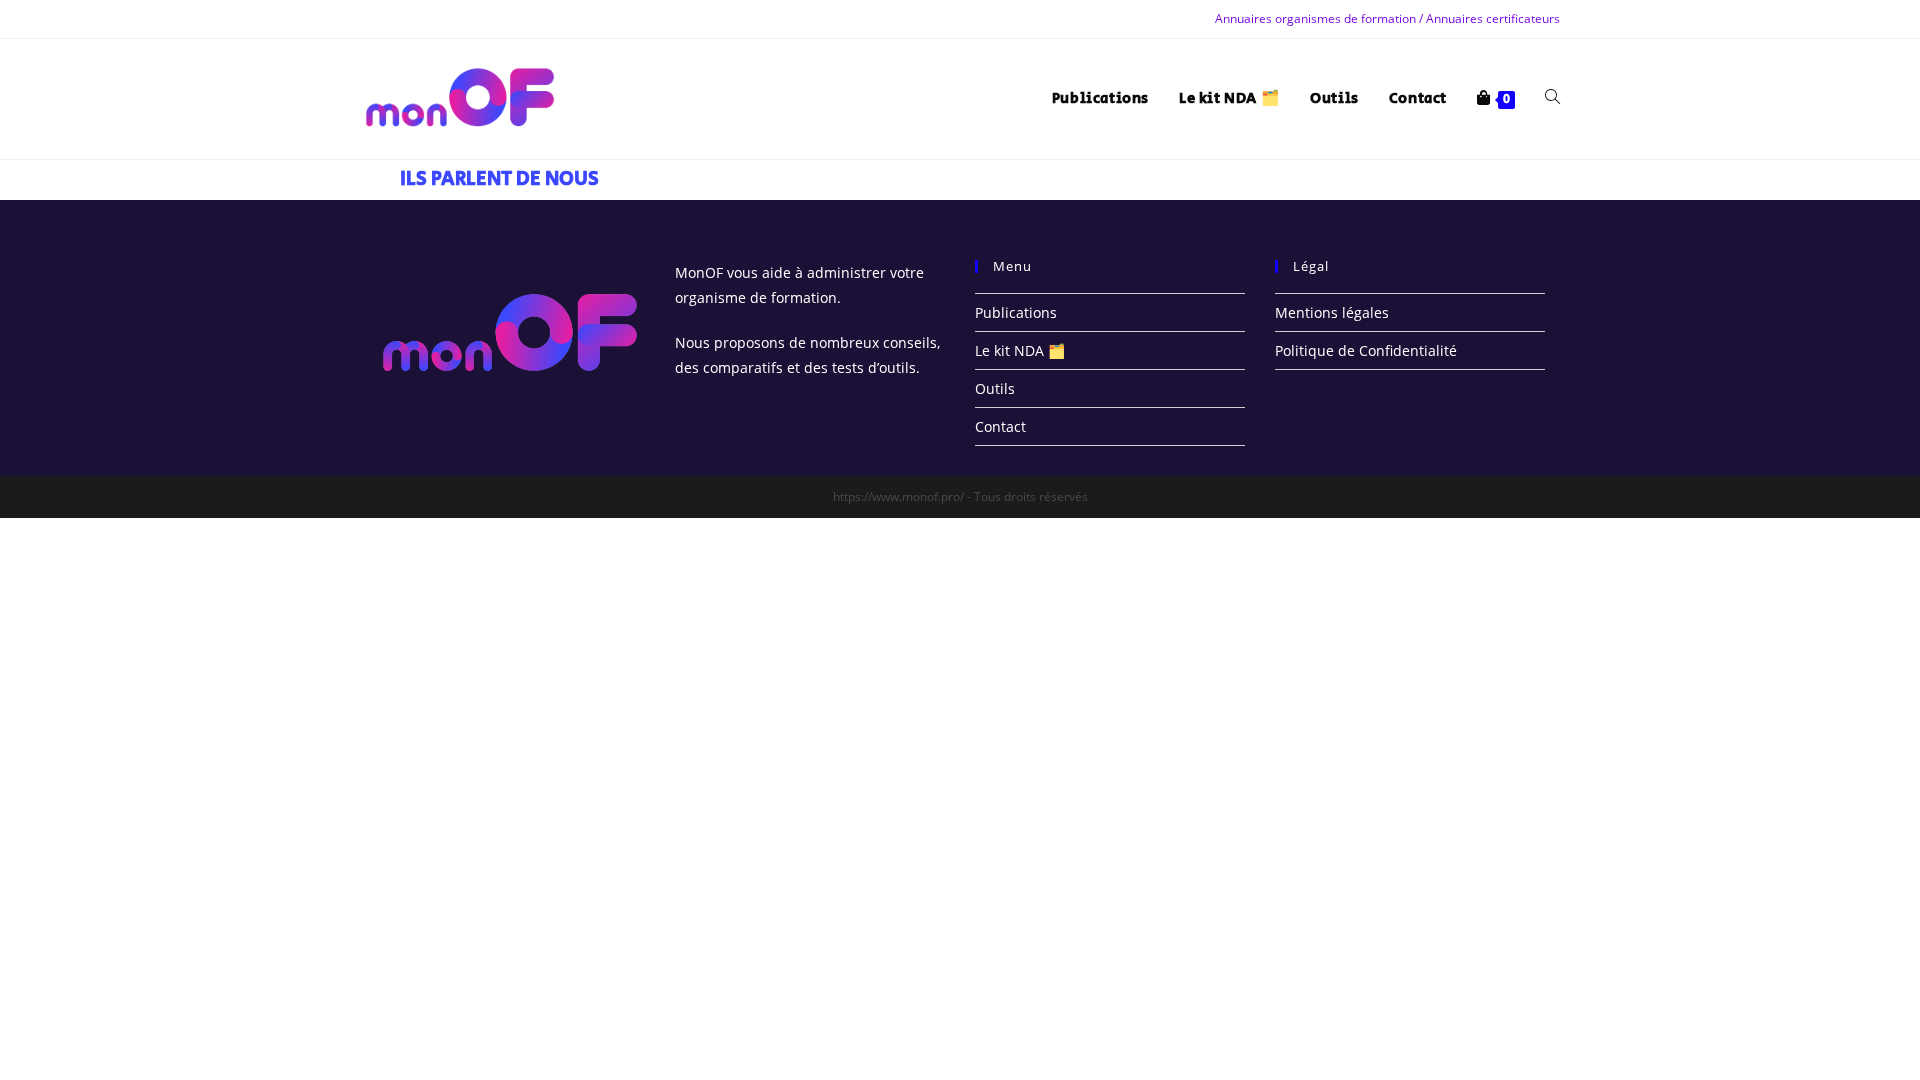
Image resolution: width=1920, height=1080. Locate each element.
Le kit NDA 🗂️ (1020, 350)
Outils (995, 388)
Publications (1016, 312)
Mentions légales (1332, 312)
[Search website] (1552, 99)
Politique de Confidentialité (1366, 350)
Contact (1000, 426)
